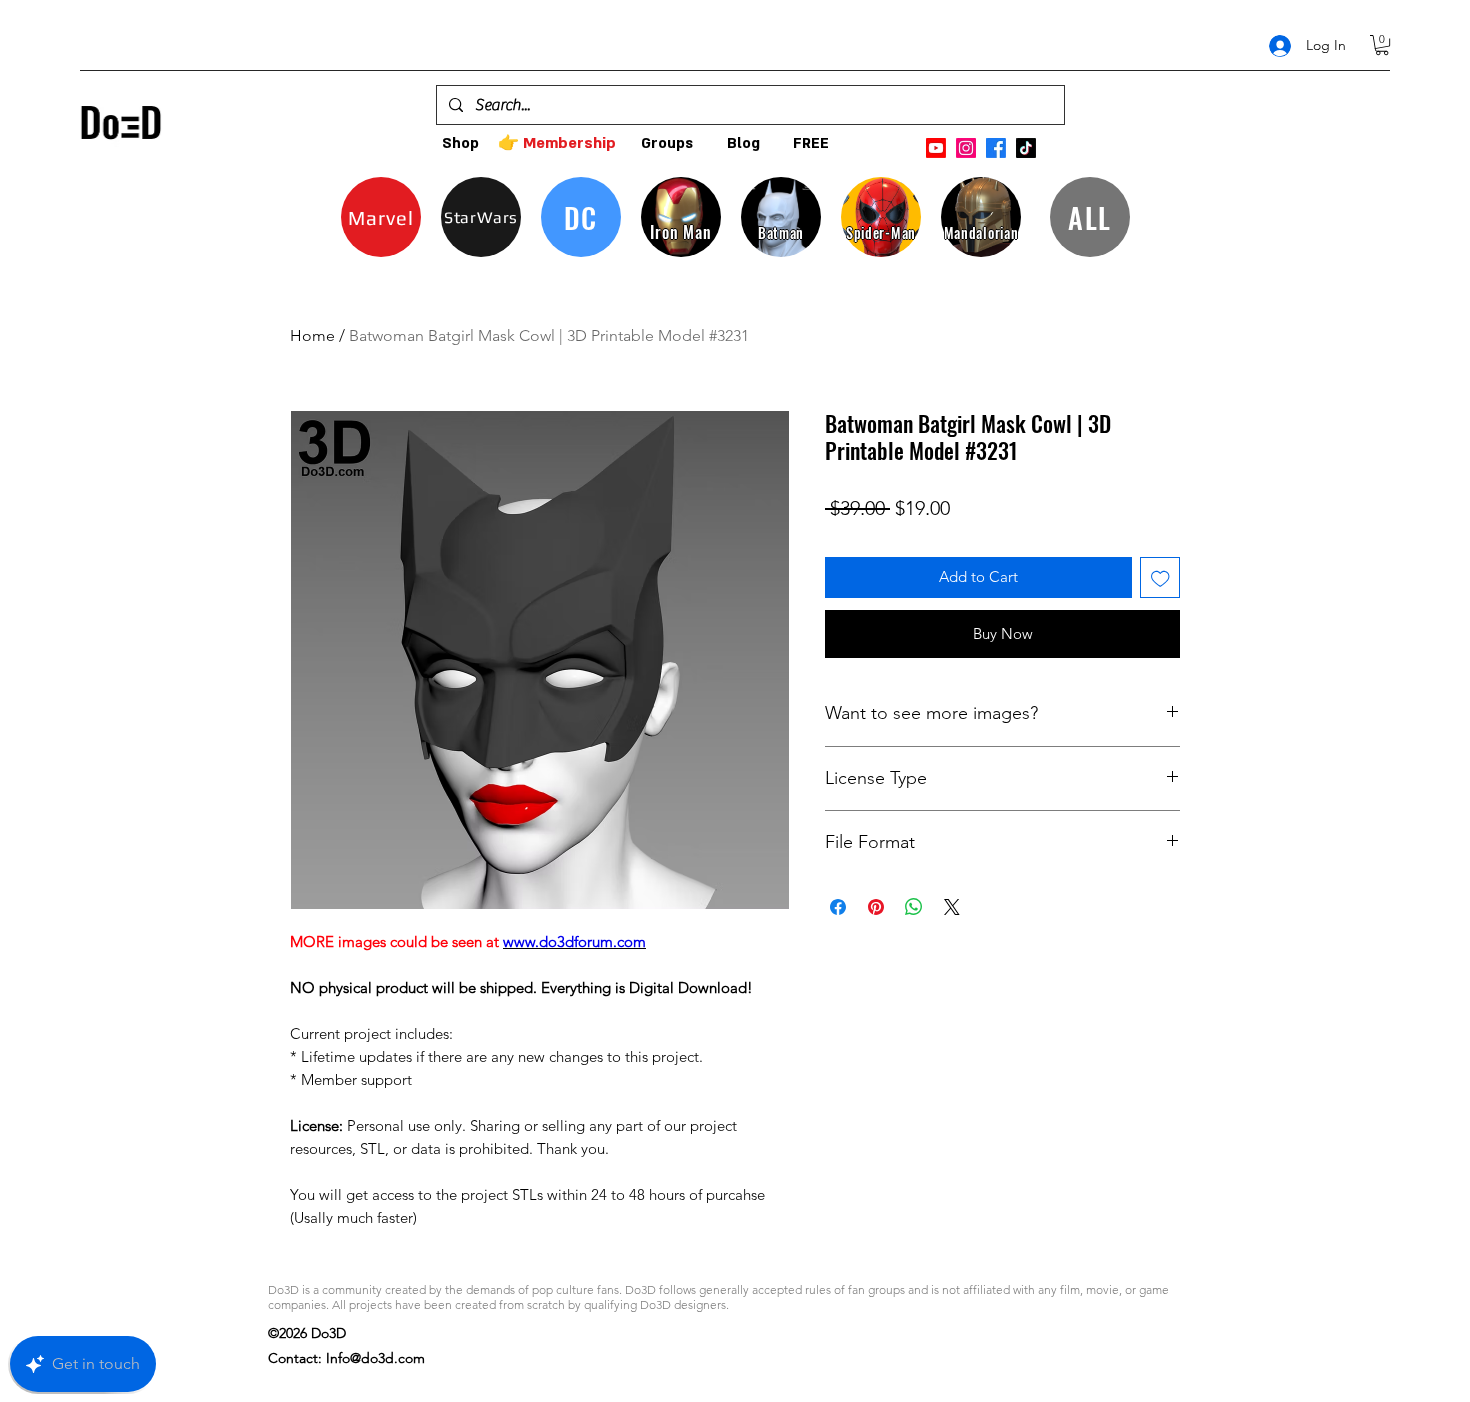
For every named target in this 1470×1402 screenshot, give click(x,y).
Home (312, 335)
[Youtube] (936, 148)
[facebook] (996, 148)
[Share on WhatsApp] (914, 907)
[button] (1382, 45)
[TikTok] (1026, 148)
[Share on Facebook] (838, 907)
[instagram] (966, 148)
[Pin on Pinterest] (876, 907)
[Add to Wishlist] (1160, 577)
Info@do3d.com (375, 1358)
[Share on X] (952, 907)
